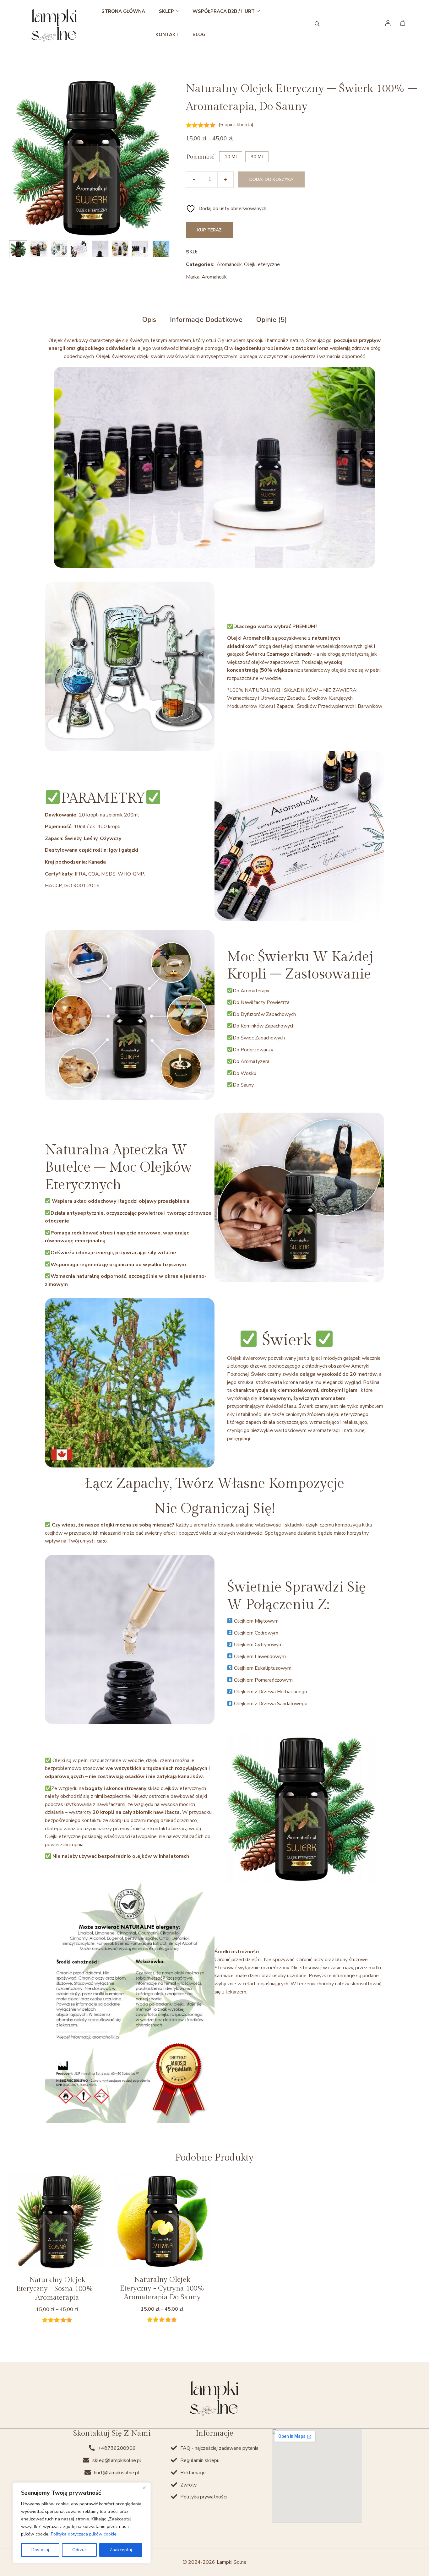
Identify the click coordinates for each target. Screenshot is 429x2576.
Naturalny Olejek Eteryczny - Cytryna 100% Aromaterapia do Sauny (162, 2289)
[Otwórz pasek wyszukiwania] (317, 23)
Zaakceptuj (121, 2550)
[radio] (231, 157)
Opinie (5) (272, 320)
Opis (149, 320)
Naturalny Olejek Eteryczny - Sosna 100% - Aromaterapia (57, 2289)
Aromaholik (229, 264)
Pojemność (200, 157)
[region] (82, 2523)
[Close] (144, 2488)
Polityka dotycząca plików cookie (84, 2534)
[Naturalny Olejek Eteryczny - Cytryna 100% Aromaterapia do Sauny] (162, 2221)
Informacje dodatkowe (206, 320)
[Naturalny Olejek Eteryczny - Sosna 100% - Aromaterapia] (57, 2221)
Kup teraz (209, 230)
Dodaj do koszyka (271, 179)
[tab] (149, 320)
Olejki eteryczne (262, 264)
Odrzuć (79, 2550)
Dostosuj (40, 2550)
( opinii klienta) (236, 125)
